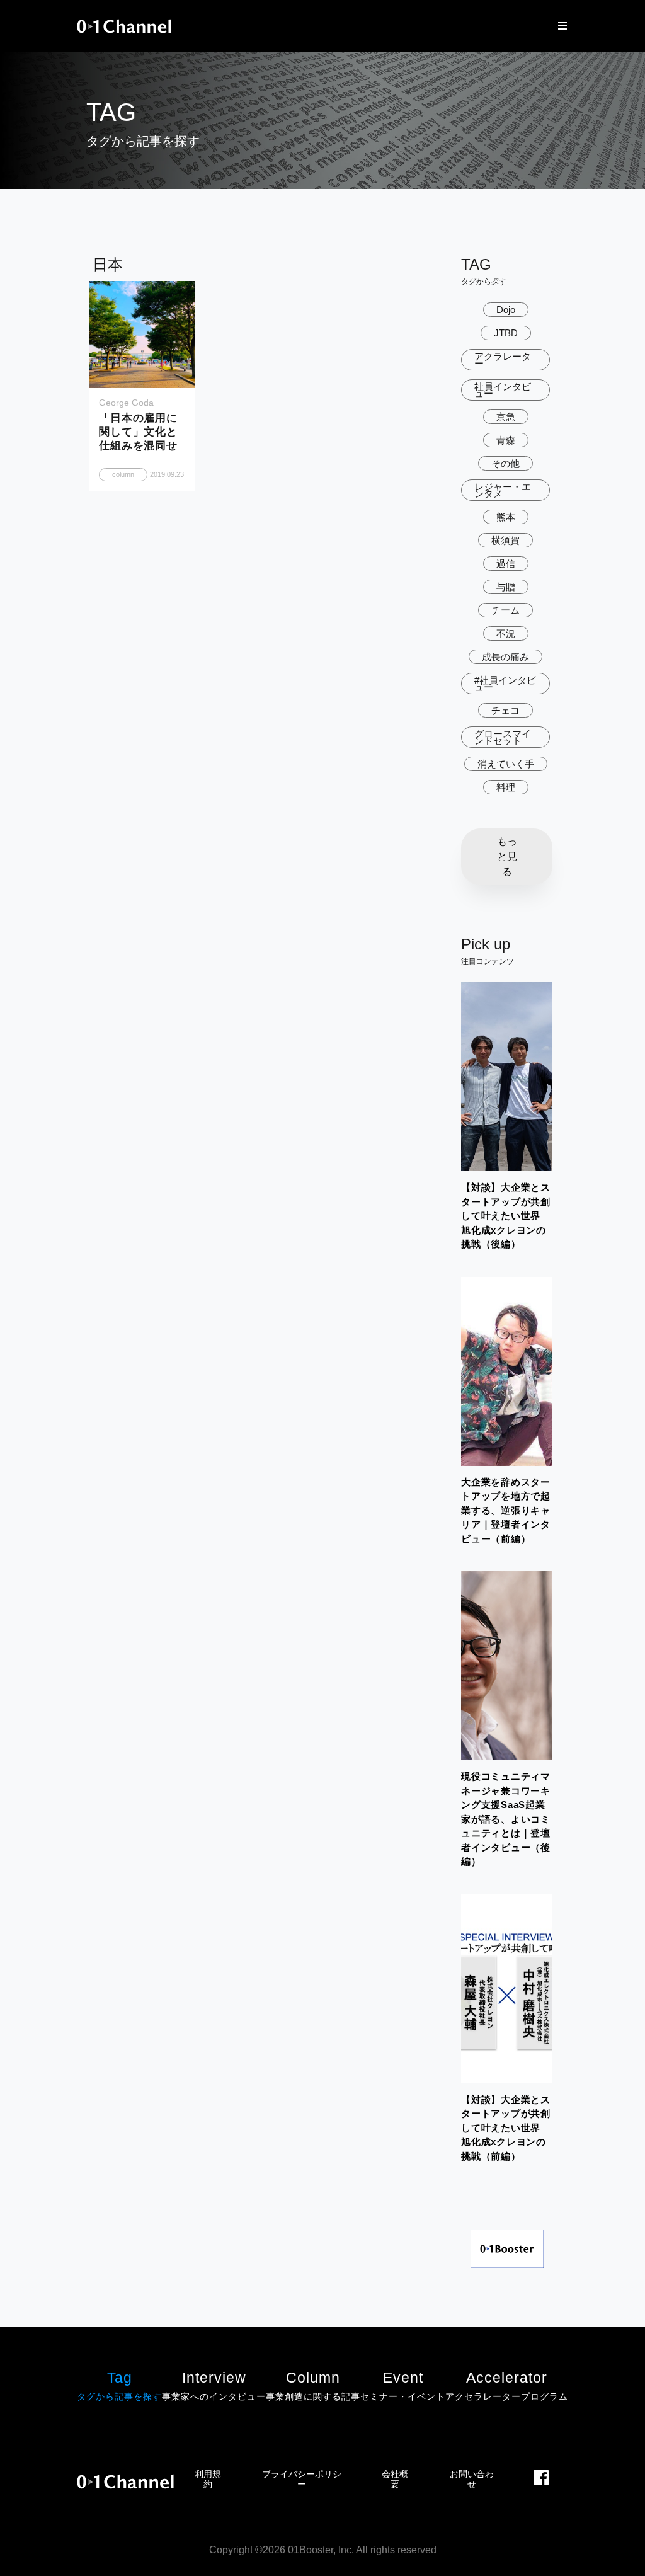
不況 (506, 633)
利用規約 (208, 2479)
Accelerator (507, 2385)
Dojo (506, 310)
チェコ (505, 710)
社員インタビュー (503, 390)
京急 (506, 417)
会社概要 (395, 2479)
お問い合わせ (472, 2479)
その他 (505, 463)
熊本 (506, 517)
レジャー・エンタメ (503, 490)
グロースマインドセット (503, 737)
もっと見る (507, 856)
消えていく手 (506, 764)
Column (313, 2385)
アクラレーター (503, 360)
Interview (214, 2385)
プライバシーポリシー (302, 2479)
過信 (506, 564)
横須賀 (505, 540)
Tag (119, 2385)
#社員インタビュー (505, 684)
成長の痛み (505, 657)
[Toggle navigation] (559, 26)
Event (403, 2385)
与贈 (506, 587)
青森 (506, 440)
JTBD (506, 333)
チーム (505, 610)
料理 (506, 787)
